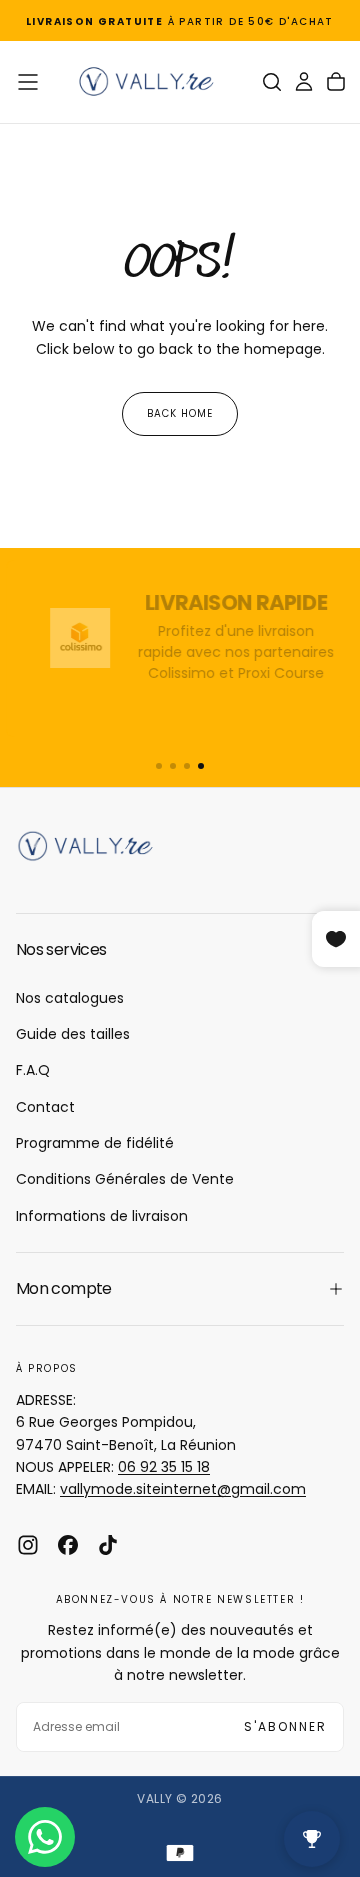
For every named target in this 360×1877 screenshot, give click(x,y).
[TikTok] (108, 1545)
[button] (28, 82)
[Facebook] (68, 1545)
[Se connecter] (304, 82)
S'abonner (285, 1726)
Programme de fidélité (95, 1143)
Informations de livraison (102, 1216)
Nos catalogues (70, 998)
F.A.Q (33, 1070)
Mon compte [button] (64, 1288)
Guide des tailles (73, 1034)
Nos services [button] (61, 949)
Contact (45, 1107)
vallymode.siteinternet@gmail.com (183, 1489)
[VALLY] (96, 846)
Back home (180, 413)
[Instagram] (28, 1545)
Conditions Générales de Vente (125, 1179)
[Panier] (336, 82)
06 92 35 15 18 (164, 1467)
